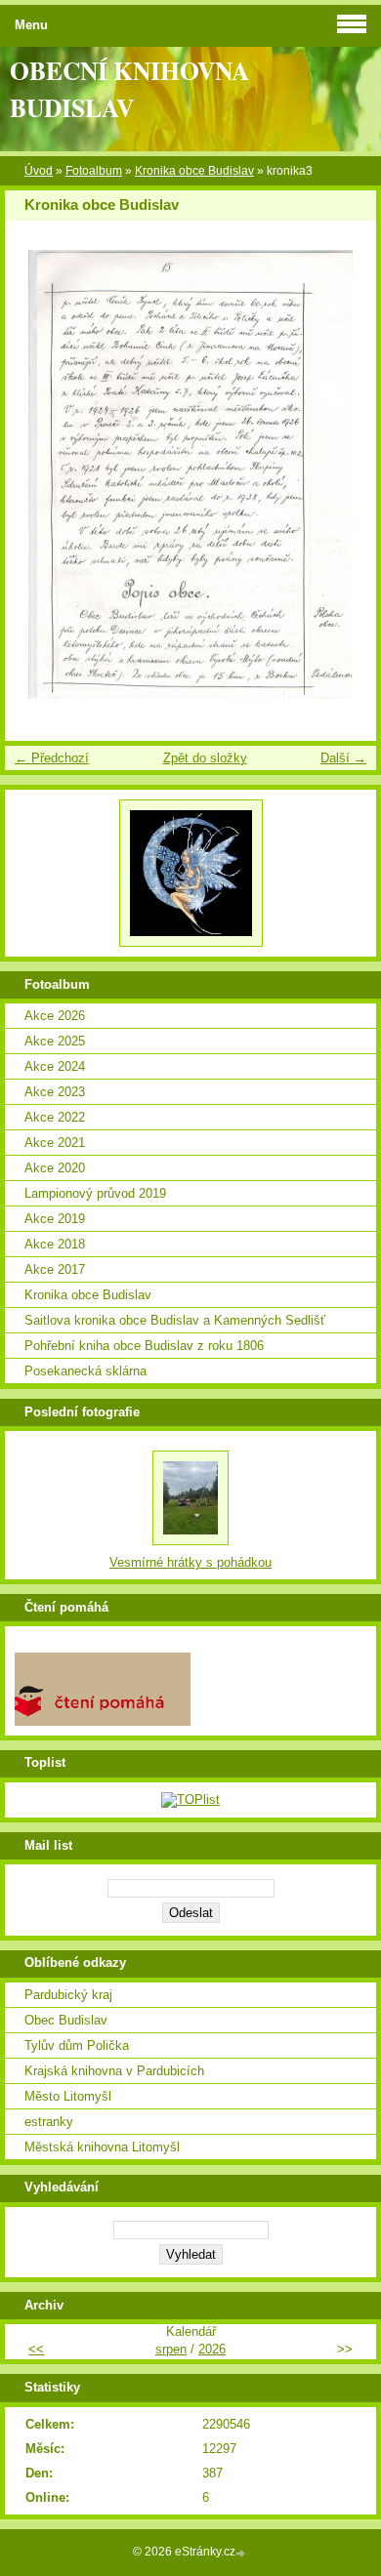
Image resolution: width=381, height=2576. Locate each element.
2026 (212, 2349)
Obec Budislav (66, 2020)
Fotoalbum (94, 171)
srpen (171, 2349)
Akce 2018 (55, 1244)
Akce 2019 (55, 1219)
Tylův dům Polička (77, 2045)
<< (36, 2349)
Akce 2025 (55, 1041)
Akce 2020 (55, 1168)
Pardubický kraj (68, 1995)
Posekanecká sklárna (85, 1371)
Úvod (39, 171)
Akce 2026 (55, 1016)
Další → (343, 758)
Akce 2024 (55, 1066)
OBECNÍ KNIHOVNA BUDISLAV (129, 89)
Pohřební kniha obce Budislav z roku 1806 (144, 1346)
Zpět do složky (205, 758)
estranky (49, 2122)
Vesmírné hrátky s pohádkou (190, 1562)
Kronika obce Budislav (194, 171)
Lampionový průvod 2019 (95, 1193)
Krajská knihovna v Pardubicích (114, 2071)
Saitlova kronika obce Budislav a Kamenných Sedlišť (175, 1320)
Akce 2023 (55, 1092)
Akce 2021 (55, 1143)
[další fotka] (344, 474)
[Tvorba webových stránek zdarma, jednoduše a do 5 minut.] (242, 2553)
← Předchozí (52, 758)
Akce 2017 (55, 1269)
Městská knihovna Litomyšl (102, 2147)
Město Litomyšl (68, 2096)
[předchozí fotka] (37, 474)
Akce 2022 (55, 1117)
